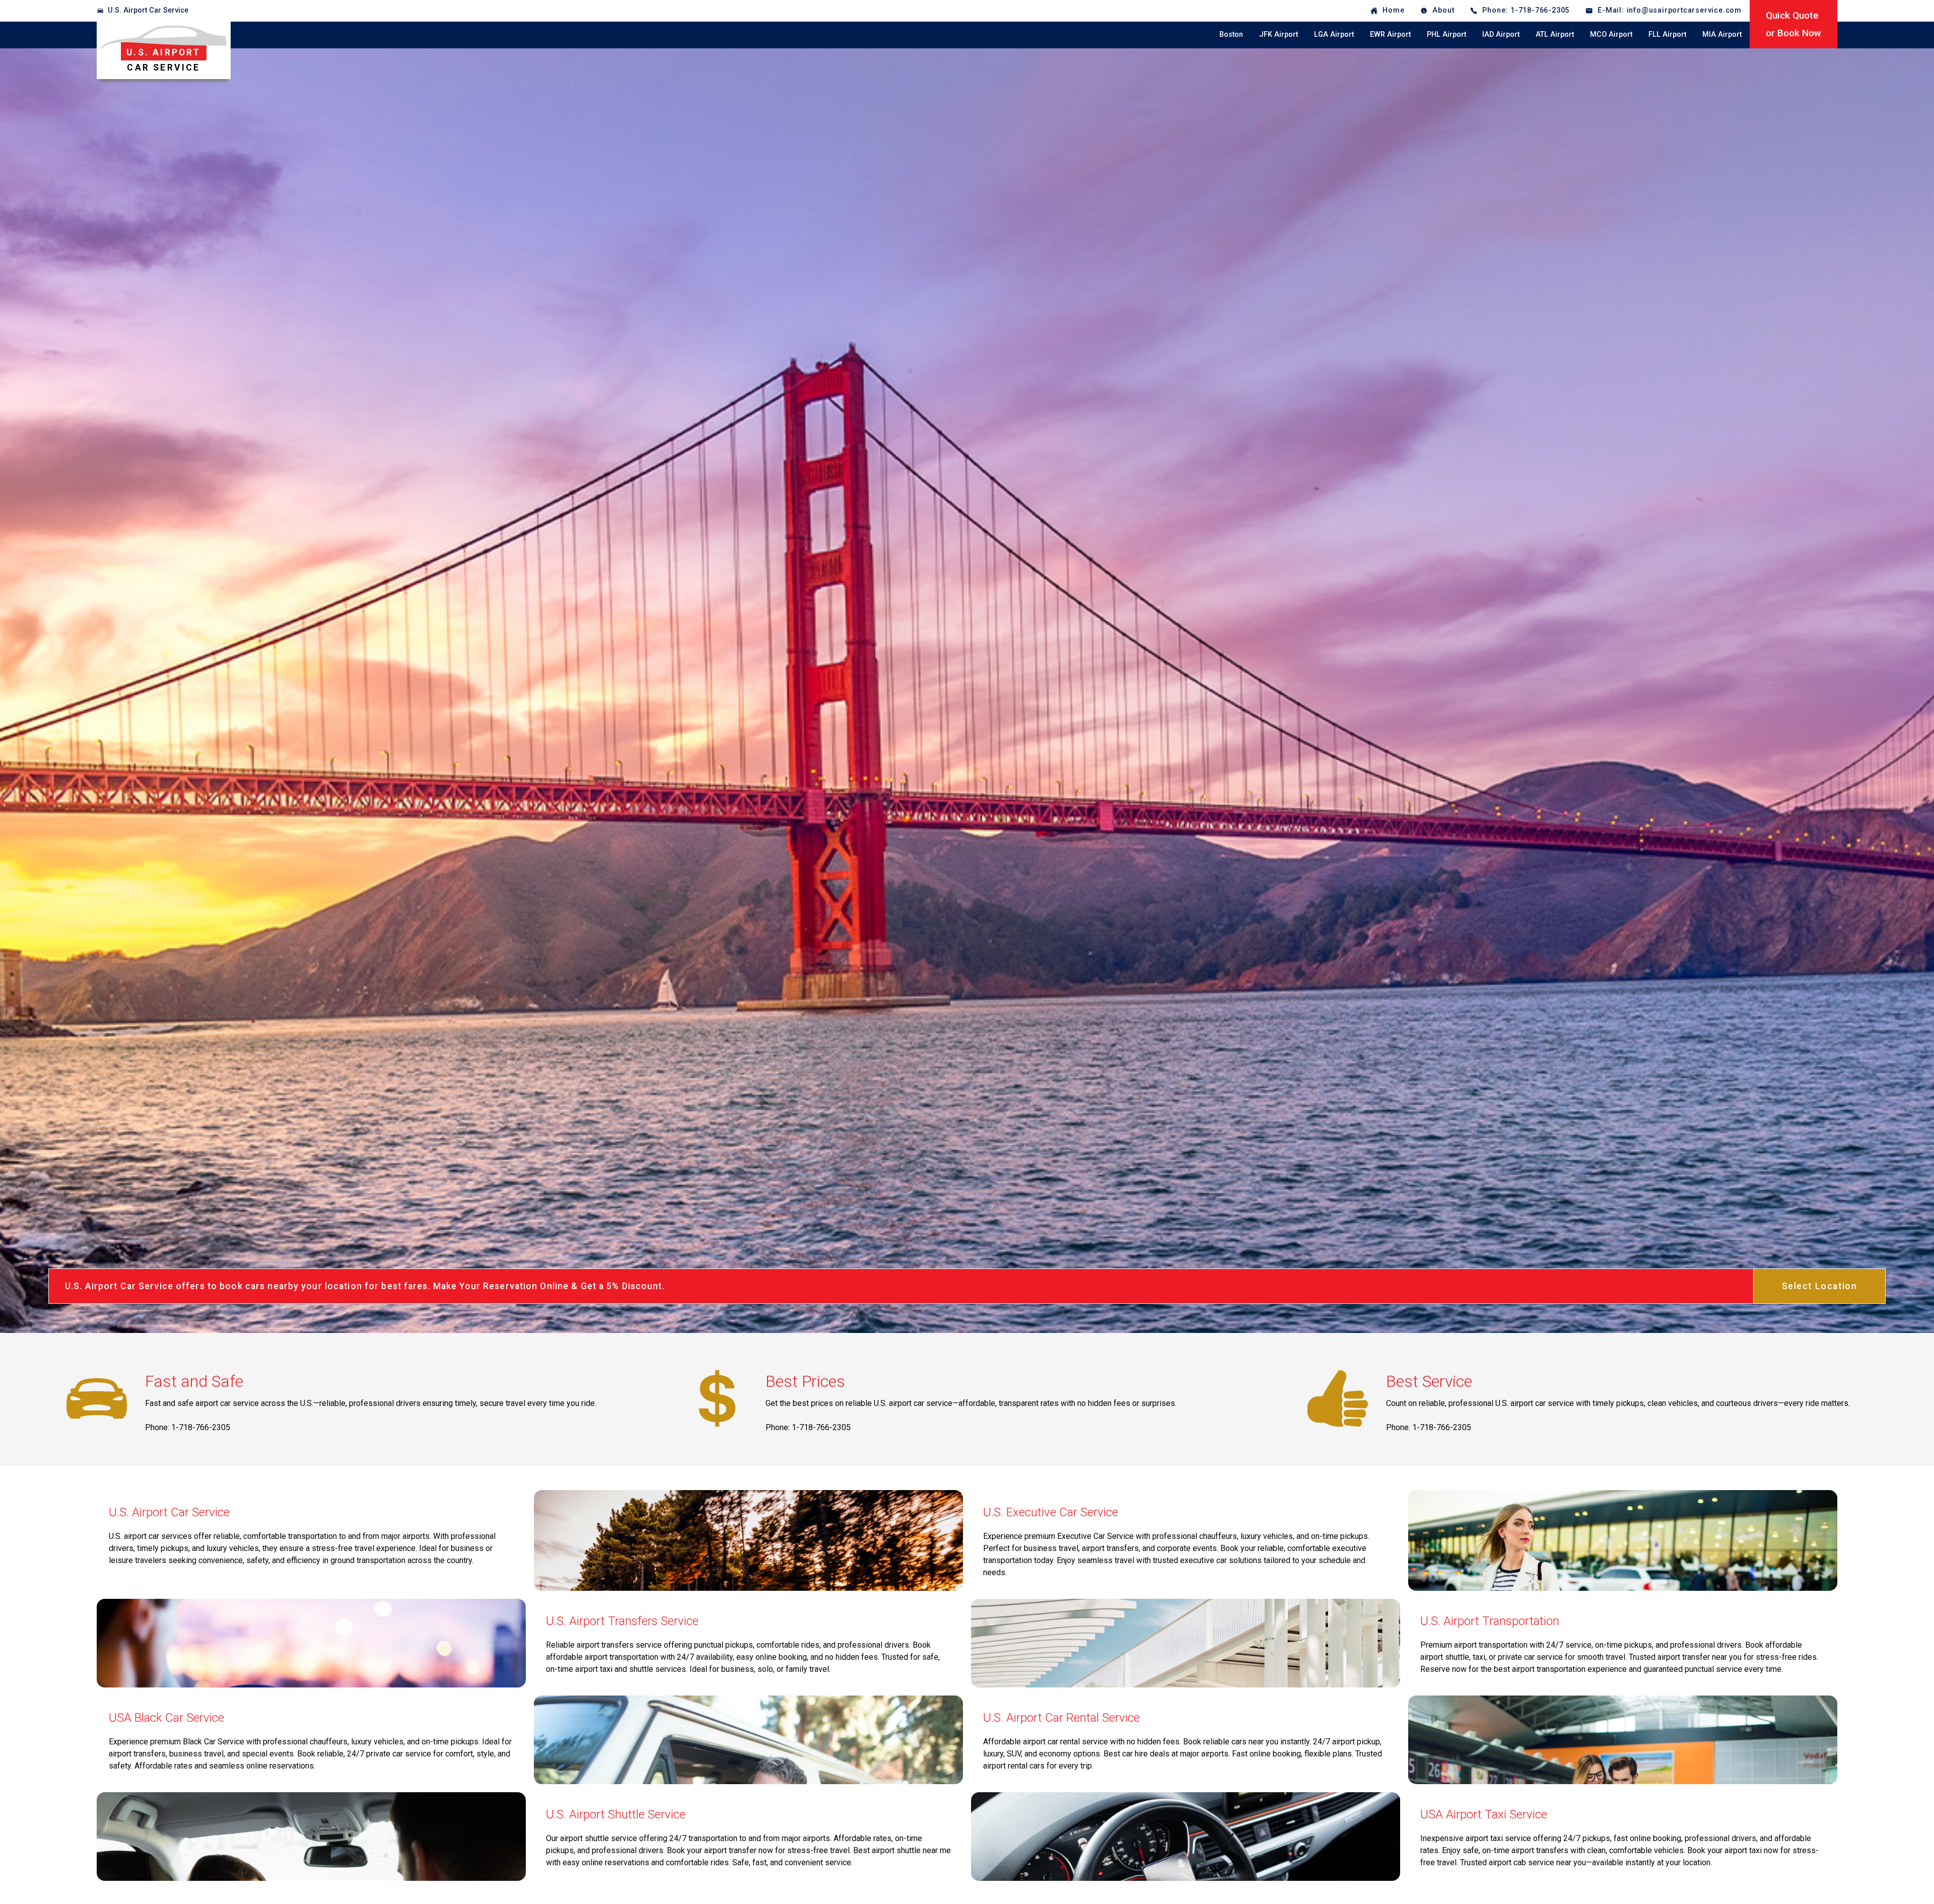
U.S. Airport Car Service (148, 10)
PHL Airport (1446, 34)
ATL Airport (1555, 34)
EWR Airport (1390, 34)
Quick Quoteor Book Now (1793, 24)
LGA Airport (1334, 34)
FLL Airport (1667, 34)
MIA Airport (1722, 34)
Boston (1231, 34)
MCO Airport (1611, 34)
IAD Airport (1501, 34)
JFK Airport (1279, 34)
